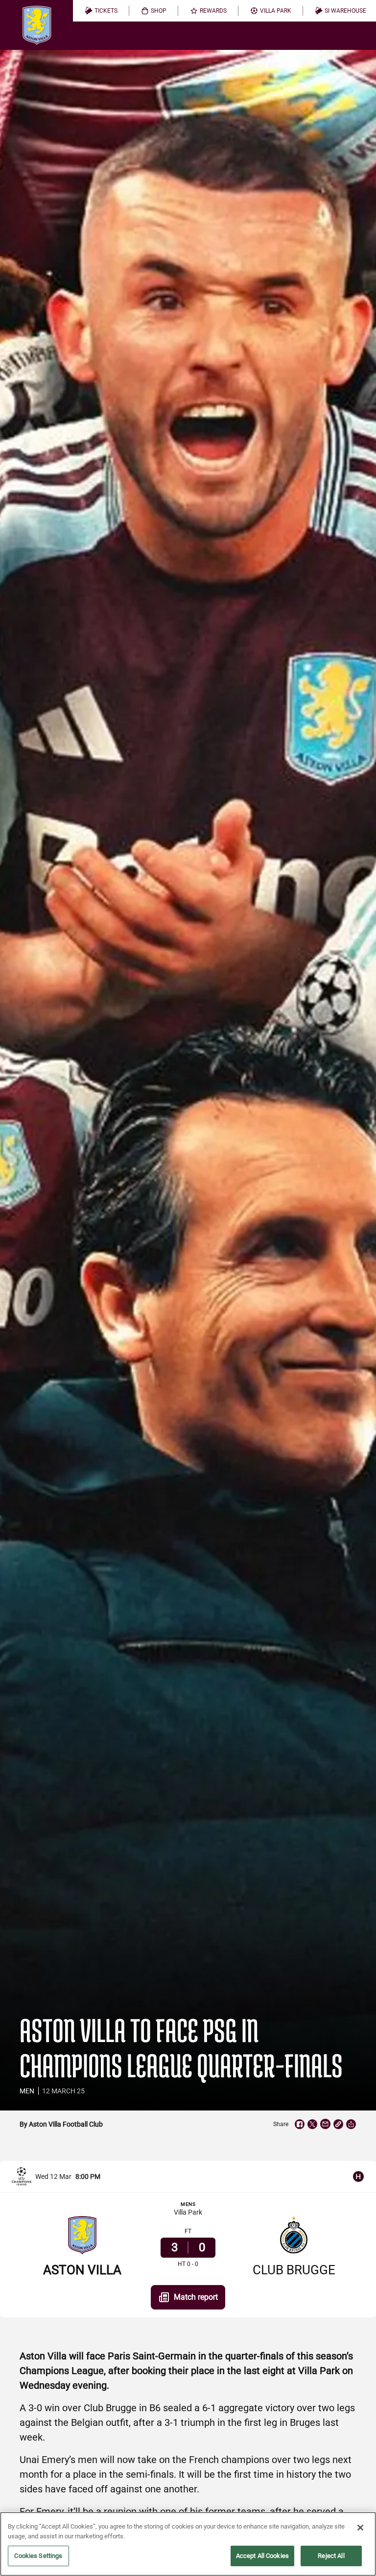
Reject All (331, 2556)
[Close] (360, 2528)
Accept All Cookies (262, 2556)
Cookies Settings (38, 2556)
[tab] (101, 11)
